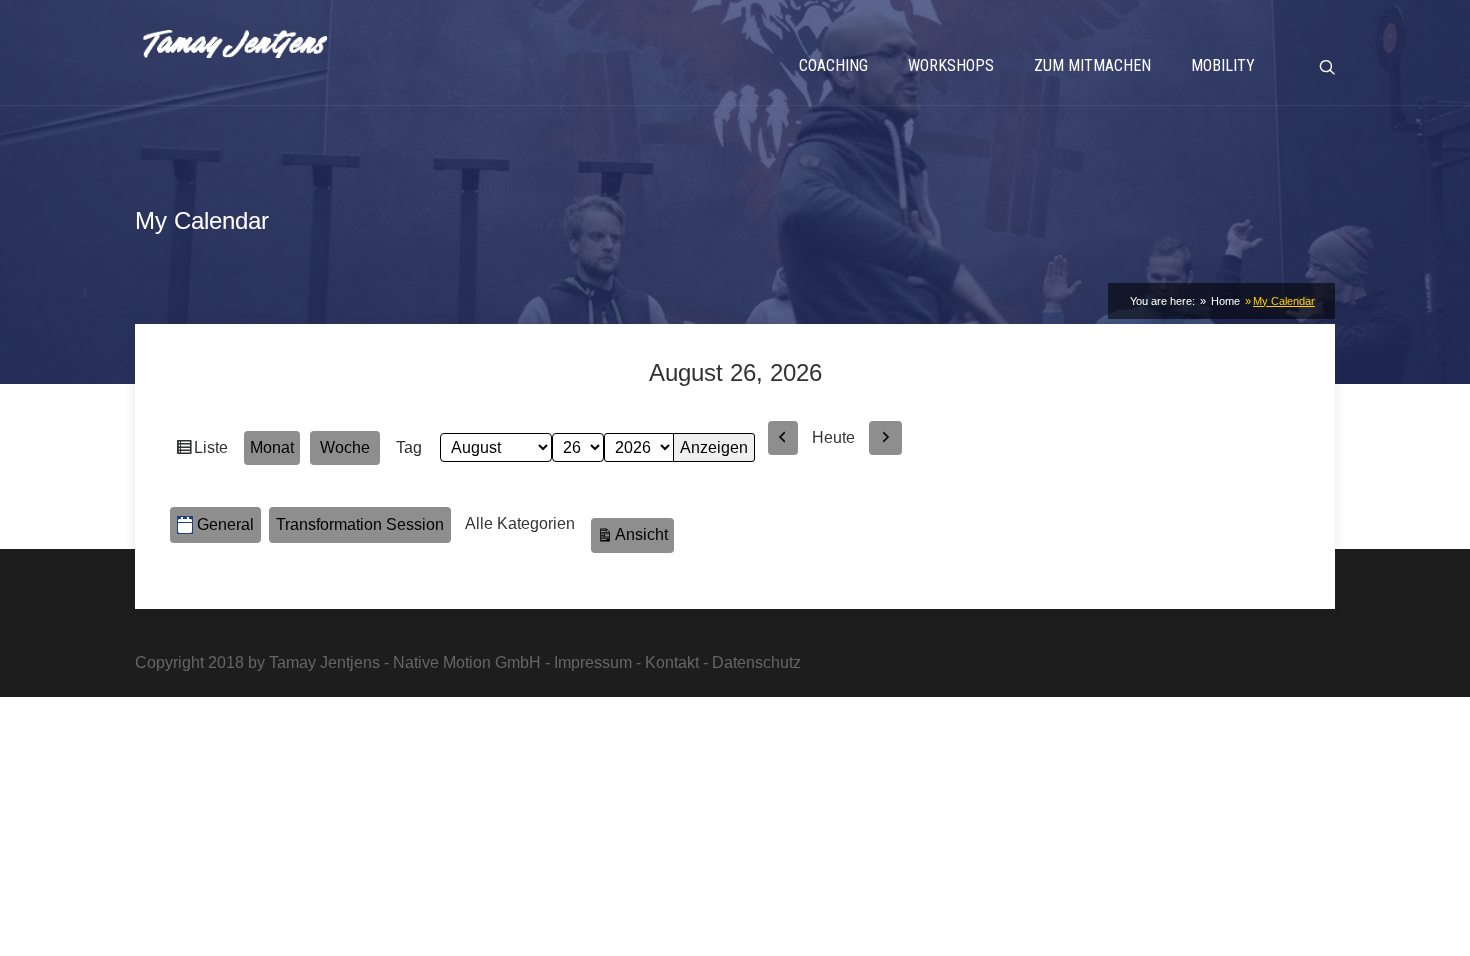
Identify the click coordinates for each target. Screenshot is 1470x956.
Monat (272, 447)
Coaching (833, 65)
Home (1224, 301)
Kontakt (672, 662)
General (225, 524)
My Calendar (1284, 301)
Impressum (593, 662)
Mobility (1223, 65)
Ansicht (644, 534)
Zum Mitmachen (1092, 65)
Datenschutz (756, 662)
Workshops (951, 65)
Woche (345, 447)
